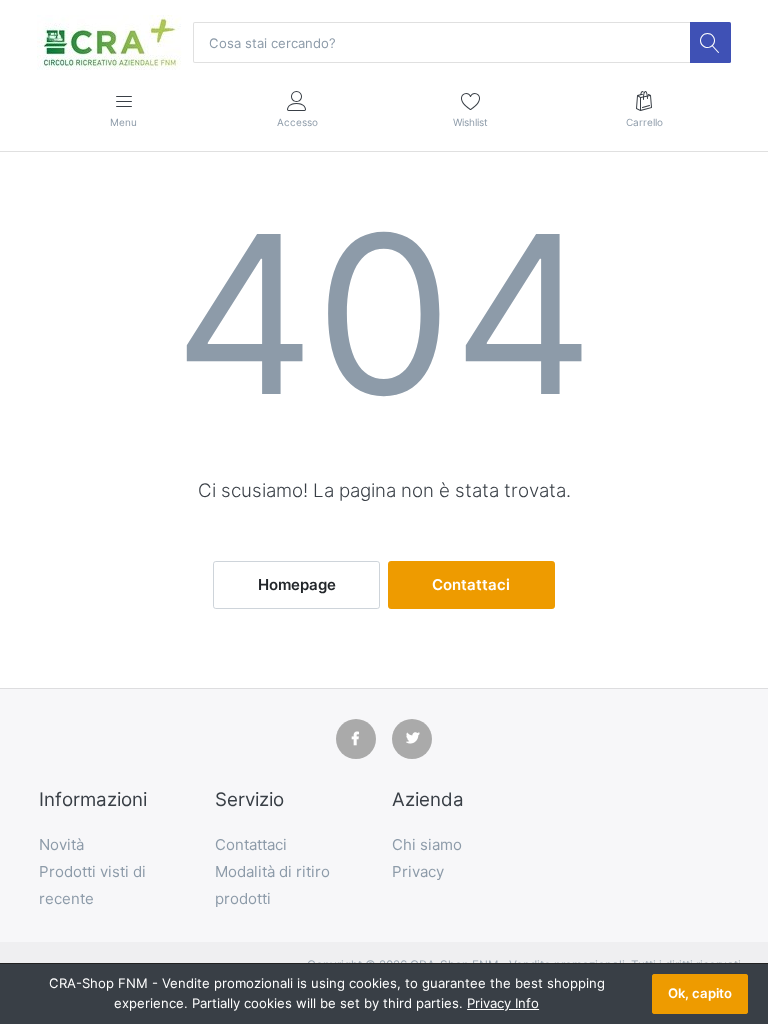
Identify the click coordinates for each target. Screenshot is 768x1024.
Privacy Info (503, 1003)
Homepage (297, 584)
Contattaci (471, 584)
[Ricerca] (710, 42)
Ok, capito (700, 993)
